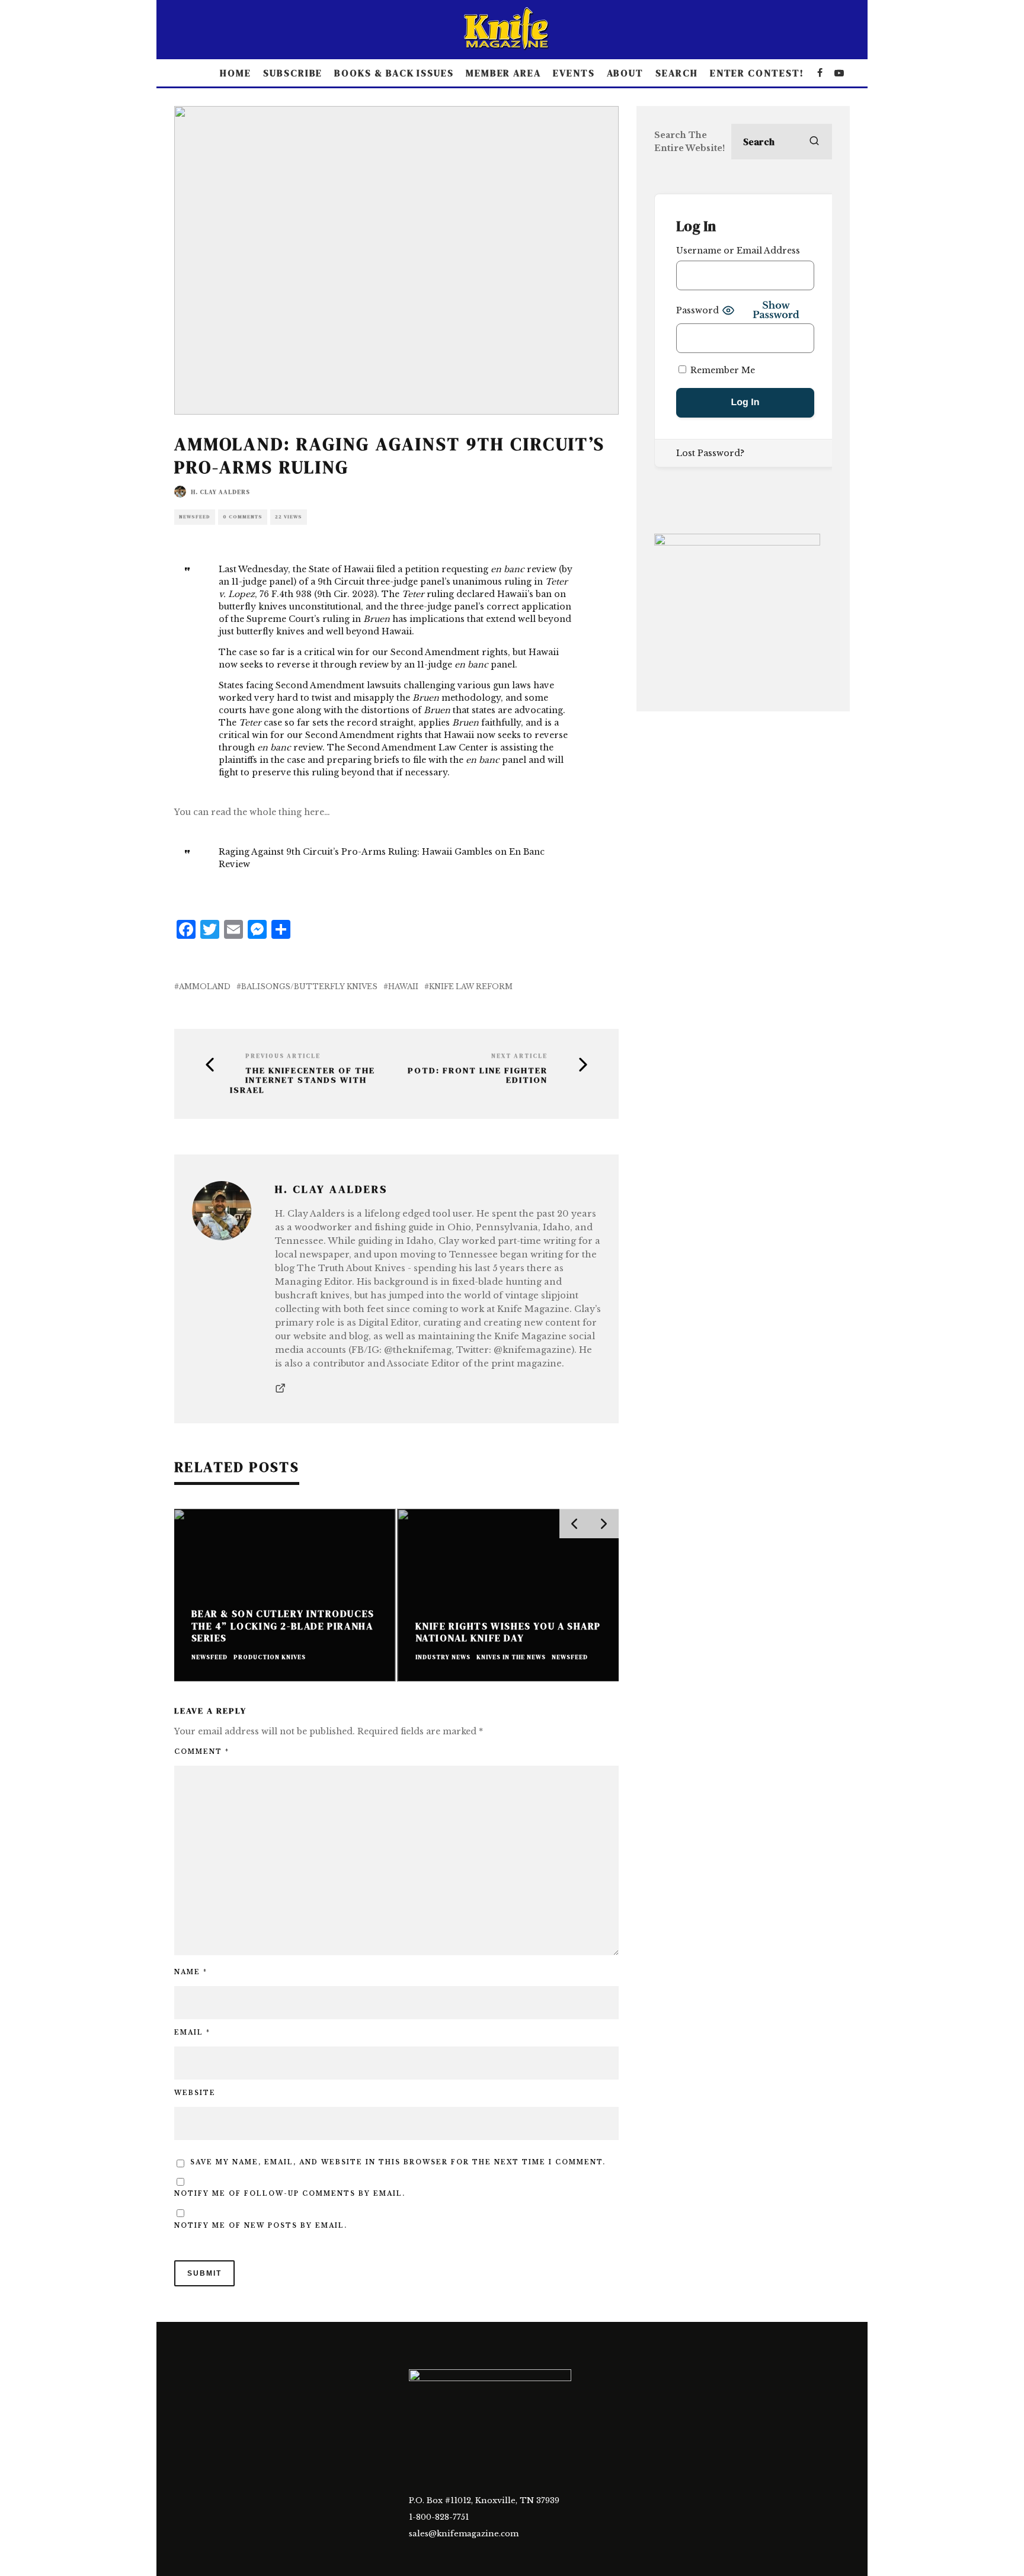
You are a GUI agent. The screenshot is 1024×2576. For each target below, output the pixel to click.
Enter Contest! (757, 73)
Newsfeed (195, 517)
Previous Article (283, 1056)
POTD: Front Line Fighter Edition (478, 1076)
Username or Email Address (738, 251)
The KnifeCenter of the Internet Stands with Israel (303, 1080)
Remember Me (721, 370)
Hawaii (403, 987)
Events (574, 73)
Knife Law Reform (471, 987)
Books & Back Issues (394, 73)
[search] (814, 142)
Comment (202, 1752)
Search (677, 73)
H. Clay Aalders (220, 492)
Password (697, 310)
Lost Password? (710, 453)
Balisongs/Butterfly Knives (309, 987)
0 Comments (243, 517)
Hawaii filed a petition (393, 569)
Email (192, 2033)
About (625, 73)
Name (191, 1972)
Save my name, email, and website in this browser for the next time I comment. (398, 2162)
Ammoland (205, 987)
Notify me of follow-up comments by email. (290, 2194)
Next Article (519, 1056)
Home (236, 73)
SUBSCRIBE (293, 73)
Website (195, 2093)
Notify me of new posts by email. (261, 2226)
